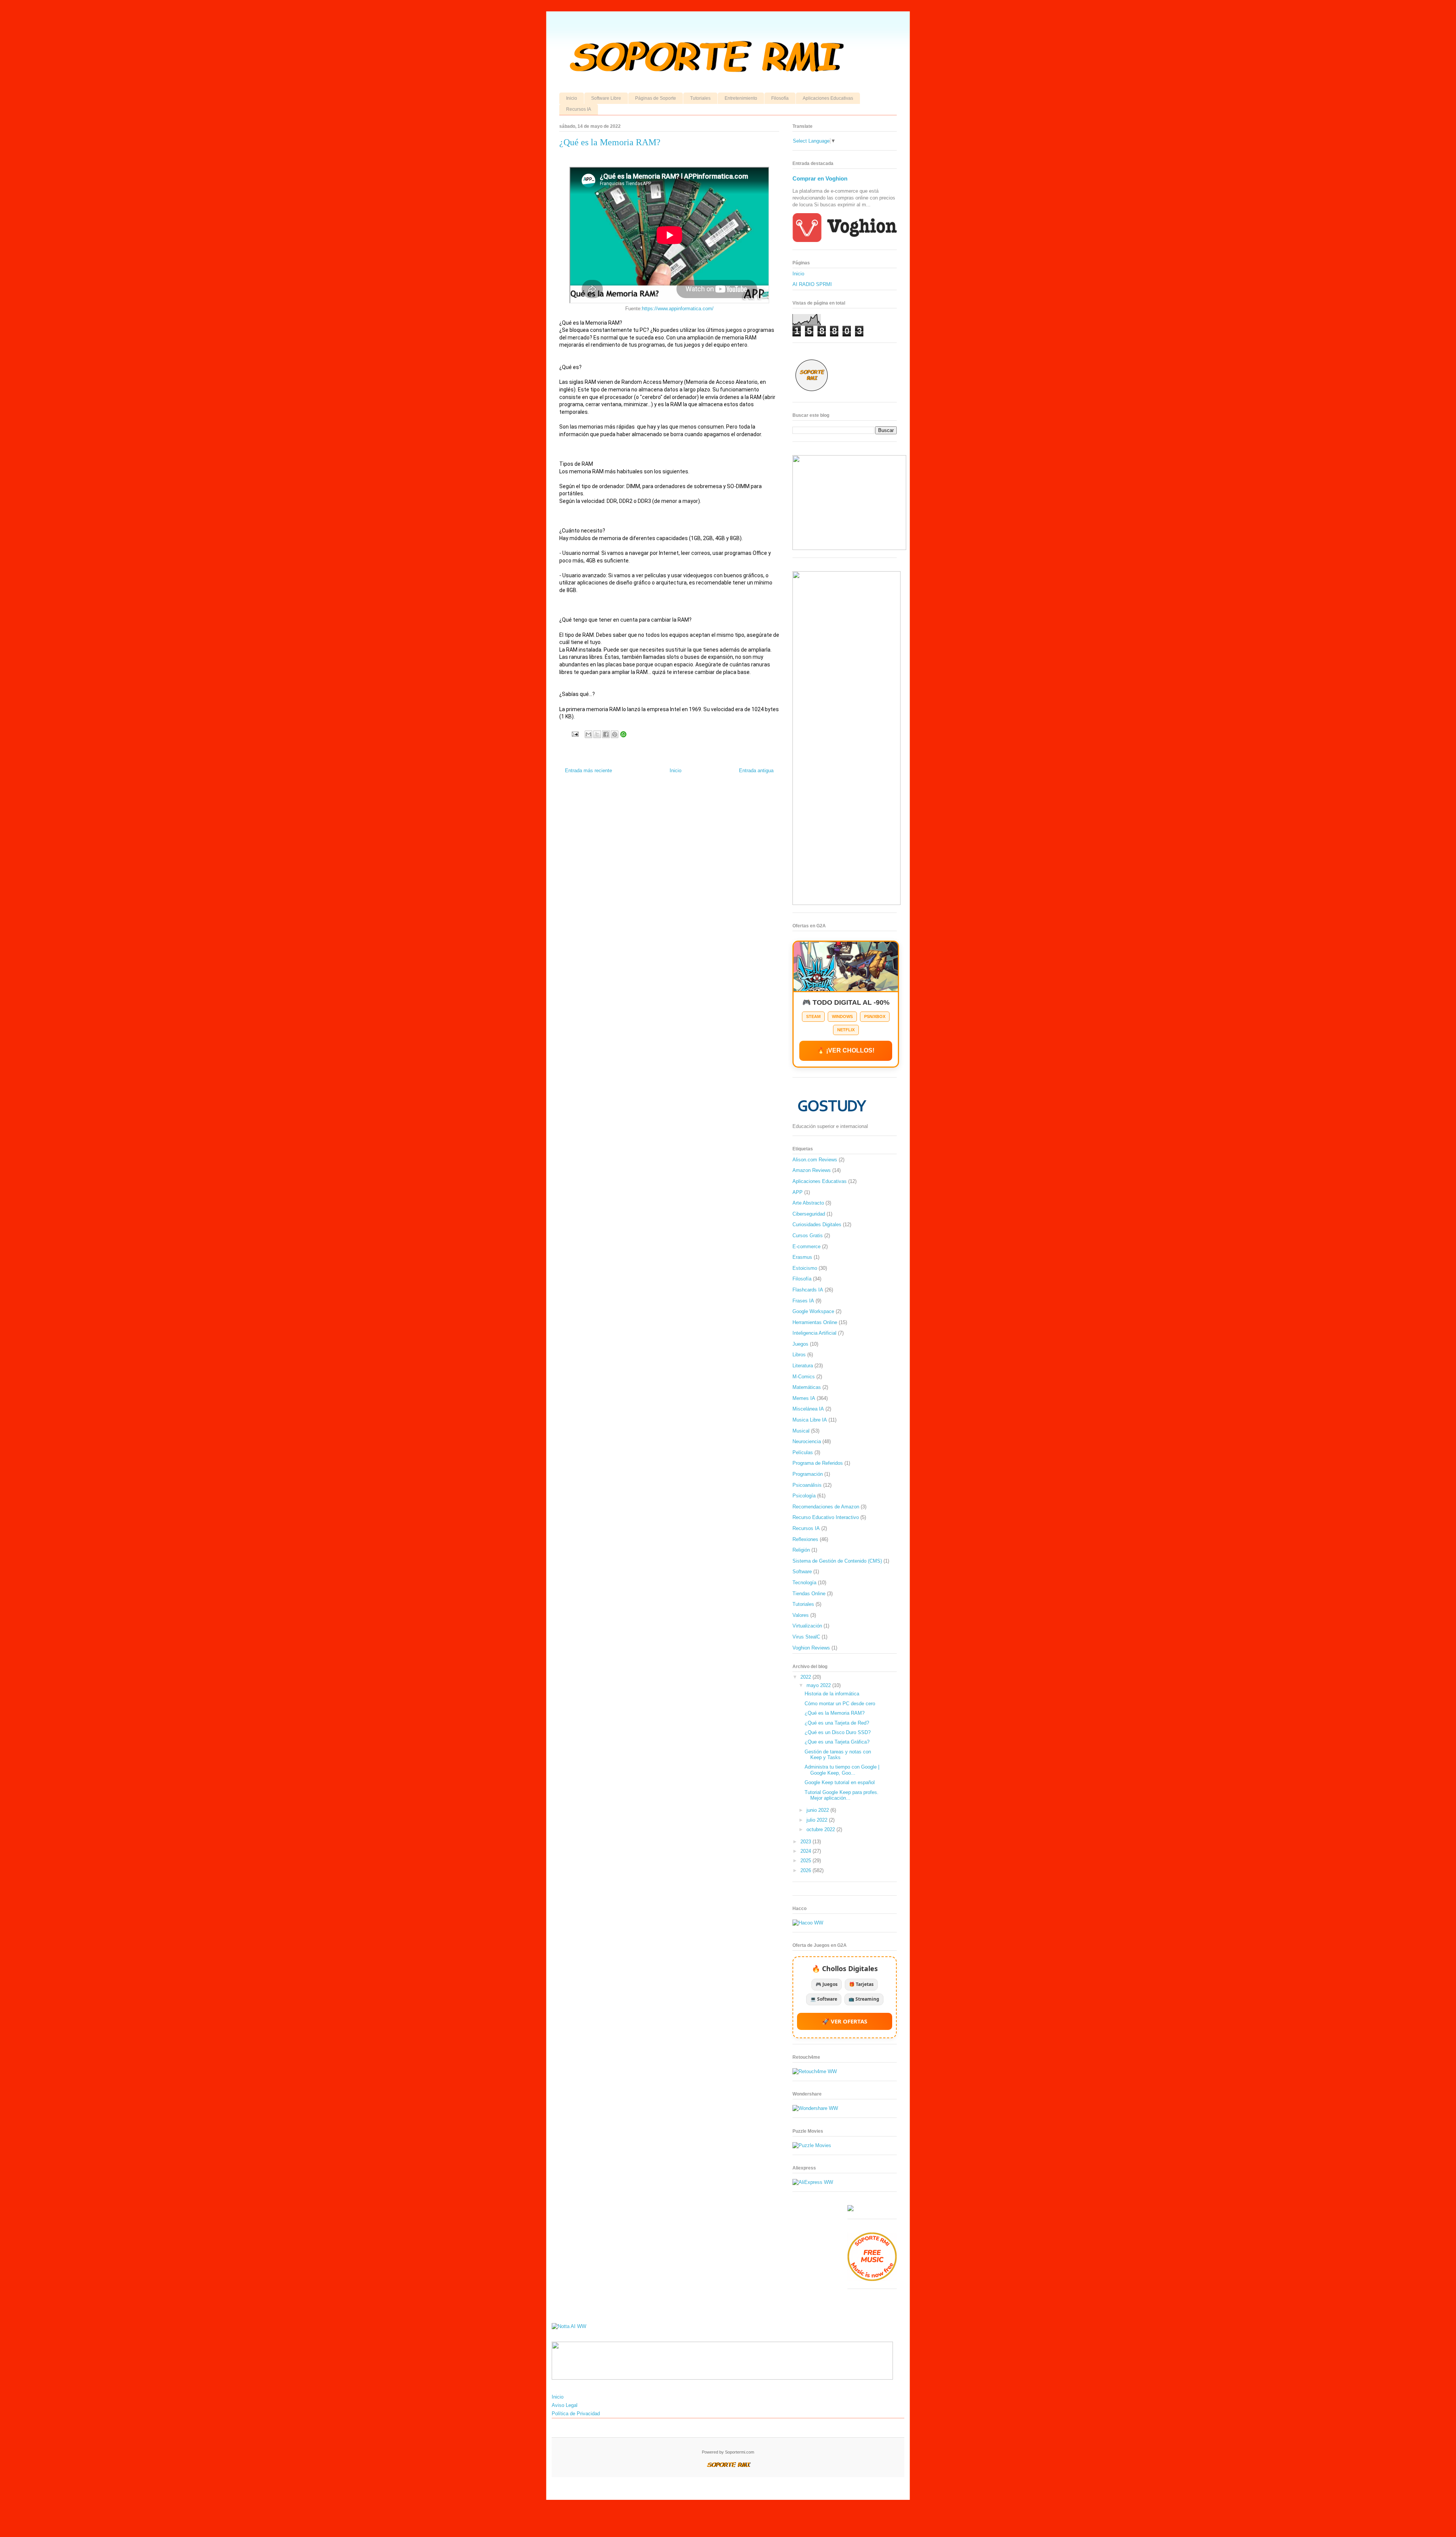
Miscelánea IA (808, 1409)
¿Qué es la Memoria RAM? (835, 1713)
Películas (803, 1452)
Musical (801, 1431)
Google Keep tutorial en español (840, 1782)
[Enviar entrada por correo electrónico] (575, 734)
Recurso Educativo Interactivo (826, 1517)
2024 (806, 1851)
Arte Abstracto (808, 1203)
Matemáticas (807, 1387)
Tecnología (804, 1583)
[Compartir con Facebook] (606, 734)
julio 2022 (818, 1820)
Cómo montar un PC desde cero (840, 1704)
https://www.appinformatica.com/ (678, 309)
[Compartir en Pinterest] (615, 734)
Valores (801, 1615)
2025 (806, 1861)
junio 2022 (818, 1810)
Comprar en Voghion (820, 178)
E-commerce (806, 1247)
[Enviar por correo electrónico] (588, 734)
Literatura (803, 1366)
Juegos (800, 1344)
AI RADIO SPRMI (812, 284)
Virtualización (807, 1626)
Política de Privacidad (576, 2414)
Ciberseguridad (809, 1214)
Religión (801, 1550)
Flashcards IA (808, 1290)
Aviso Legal (565, 2405)
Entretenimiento (741, 98)
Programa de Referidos (818, 1463)
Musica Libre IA (810, 1420)
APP (798, 1192)
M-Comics (804, 1377)
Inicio (572, 98)
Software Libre (606, 98)
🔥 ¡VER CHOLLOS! (846, 1050)
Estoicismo (805, 1268)
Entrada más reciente (588, 771)
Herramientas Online (815, 1322)
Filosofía (780, 98)
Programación (808, 1474)
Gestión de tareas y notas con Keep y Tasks (838, 1755)
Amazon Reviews (812, 1170)
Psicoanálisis (807, 1485)
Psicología (804, 1496)
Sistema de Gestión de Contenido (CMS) (837, 1561)
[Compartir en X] (597, 734)
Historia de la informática (832, 1694)
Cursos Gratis (808, 1236)
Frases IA (803, 1301)
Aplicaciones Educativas (828, 98)
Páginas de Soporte (656, 98)
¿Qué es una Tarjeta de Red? (837, 1723)
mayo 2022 (819, 1685)
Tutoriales (700, 98)
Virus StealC (806, 1637)
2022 (806, 1677)
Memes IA (804, 1398)
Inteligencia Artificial (814, 1333)
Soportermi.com (740, 2452)
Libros (799, 1355)
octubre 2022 (821, 1829)
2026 (806, 1870)
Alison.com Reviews (815, 1160)
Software (802, 1572)
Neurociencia (807, 1441)
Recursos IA (579, 109)
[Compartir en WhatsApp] (623, 734)
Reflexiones (805, 1539)
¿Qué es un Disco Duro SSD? (838, 1732)
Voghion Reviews (811, 1648)
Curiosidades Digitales (817, 1225)
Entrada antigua (756, 771)
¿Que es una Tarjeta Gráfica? (837, 1742)
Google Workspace (813, 1311)
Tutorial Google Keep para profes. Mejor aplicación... (842, 1795)
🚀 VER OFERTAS (845, 2021)
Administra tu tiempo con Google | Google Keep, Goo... (842, 1770)
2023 (806, 1842)
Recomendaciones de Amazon (826, 1507)
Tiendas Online (809, 1594)
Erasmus (802, 1257)
